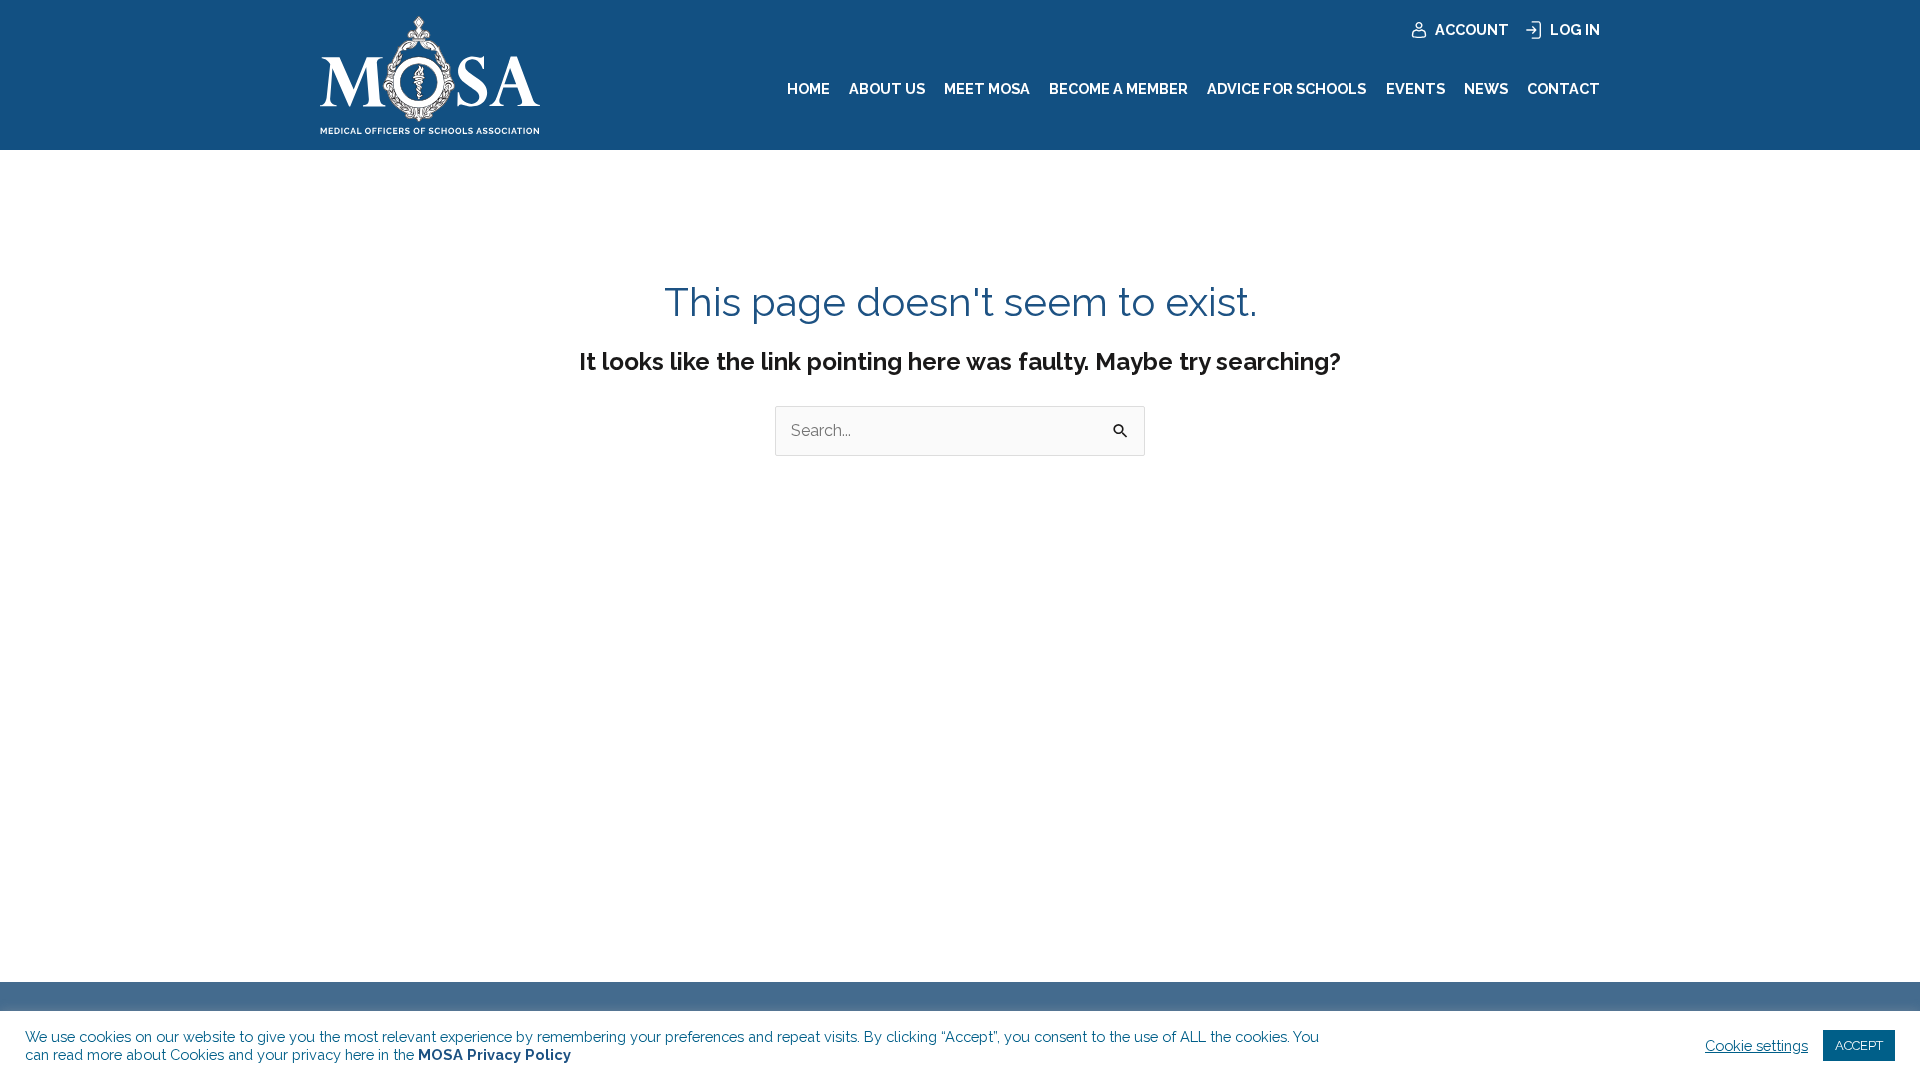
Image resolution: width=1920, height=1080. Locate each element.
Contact (1563, 88)
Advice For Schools (1286, 88)
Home (808, 88)
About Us (887, 88)
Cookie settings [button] (1756, 1045)
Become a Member (1118, 88)
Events (1415, 88)
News (1486, 88)
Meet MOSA (987, 88)
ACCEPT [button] (1859, 1045)
